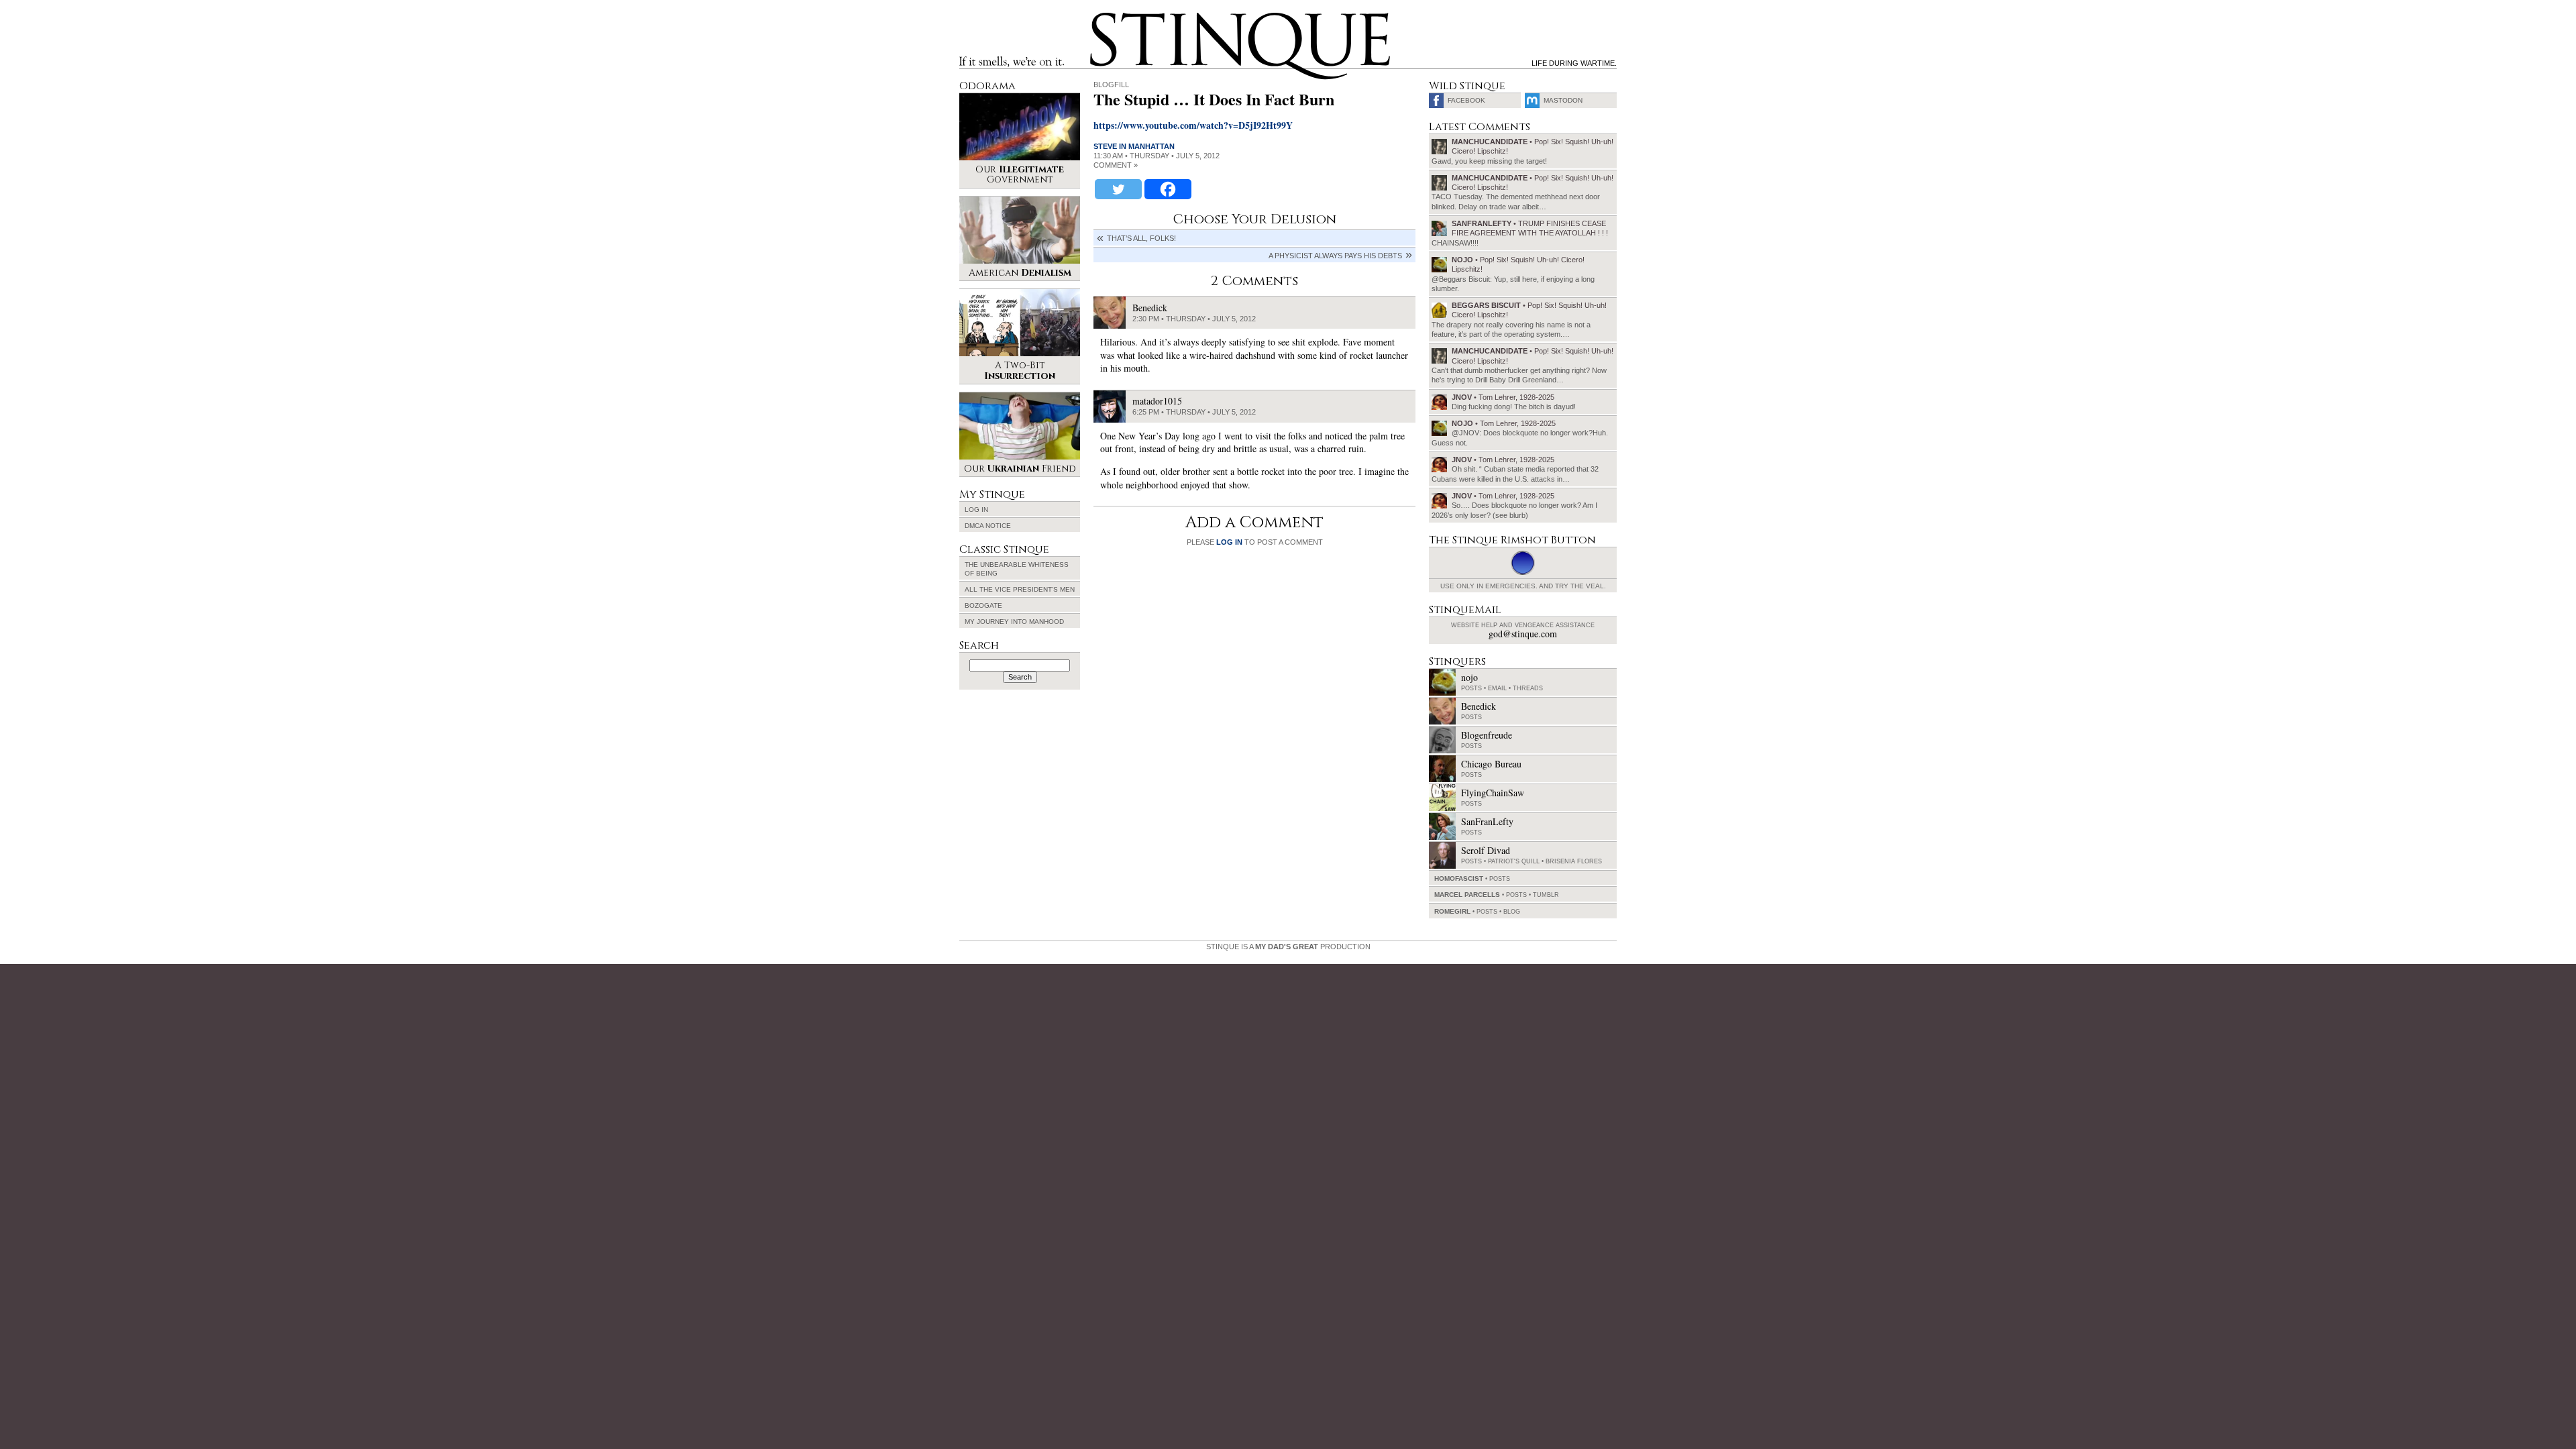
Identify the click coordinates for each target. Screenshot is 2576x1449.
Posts (1471, 688)
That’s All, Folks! (1141, 238)
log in (1229, 542)
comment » (1116, 165)
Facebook (1466, 100)
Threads (1528, 688)
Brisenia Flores (1574, 861)
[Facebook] (1168, 189)
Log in (976, 509)
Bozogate (983, 605)
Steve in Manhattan (1134, 146)
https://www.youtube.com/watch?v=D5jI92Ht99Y (1193, 125)
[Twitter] (1118, 189)
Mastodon (1563, 100)
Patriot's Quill (1514, 861)
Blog (1512, 912)
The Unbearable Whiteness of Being (1017, 569)
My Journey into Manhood (1014, 622)
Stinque (1102, 17)
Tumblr (1546, 895)
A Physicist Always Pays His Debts (1335, 256)
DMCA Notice (988, 526)
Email (1497, 688)
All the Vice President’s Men (1020, 589)
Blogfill (1111, 85)
